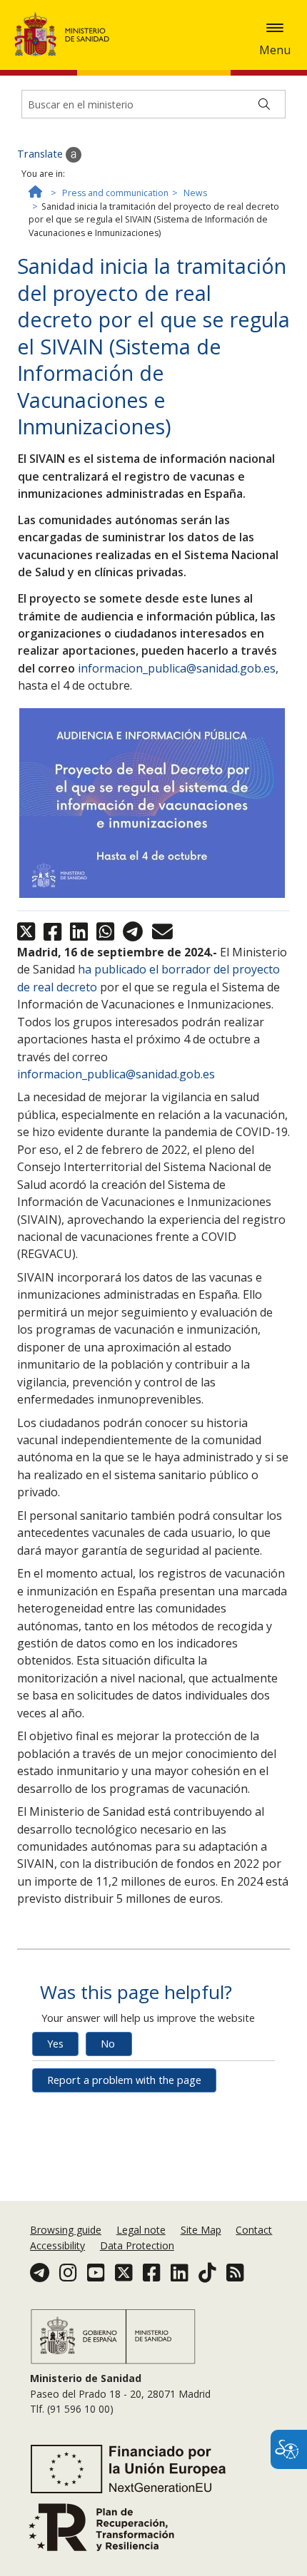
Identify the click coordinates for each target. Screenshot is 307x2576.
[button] (275, 28)
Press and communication (115, 193)
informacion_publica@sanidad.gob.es (177, 668)
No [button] (108, 2044)
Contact (254, 2230)
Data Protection (137, 2245)
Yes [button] (55, 2044)
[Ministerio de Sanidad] (66, 34)
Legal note (141, 2230)
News (195, 193)
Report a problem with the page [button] (124, 2080)
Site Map (201, 2230)
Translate (41, 154)
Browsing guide (66, 2230)
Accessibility (57, 2245)
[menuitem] (67, 2230)
